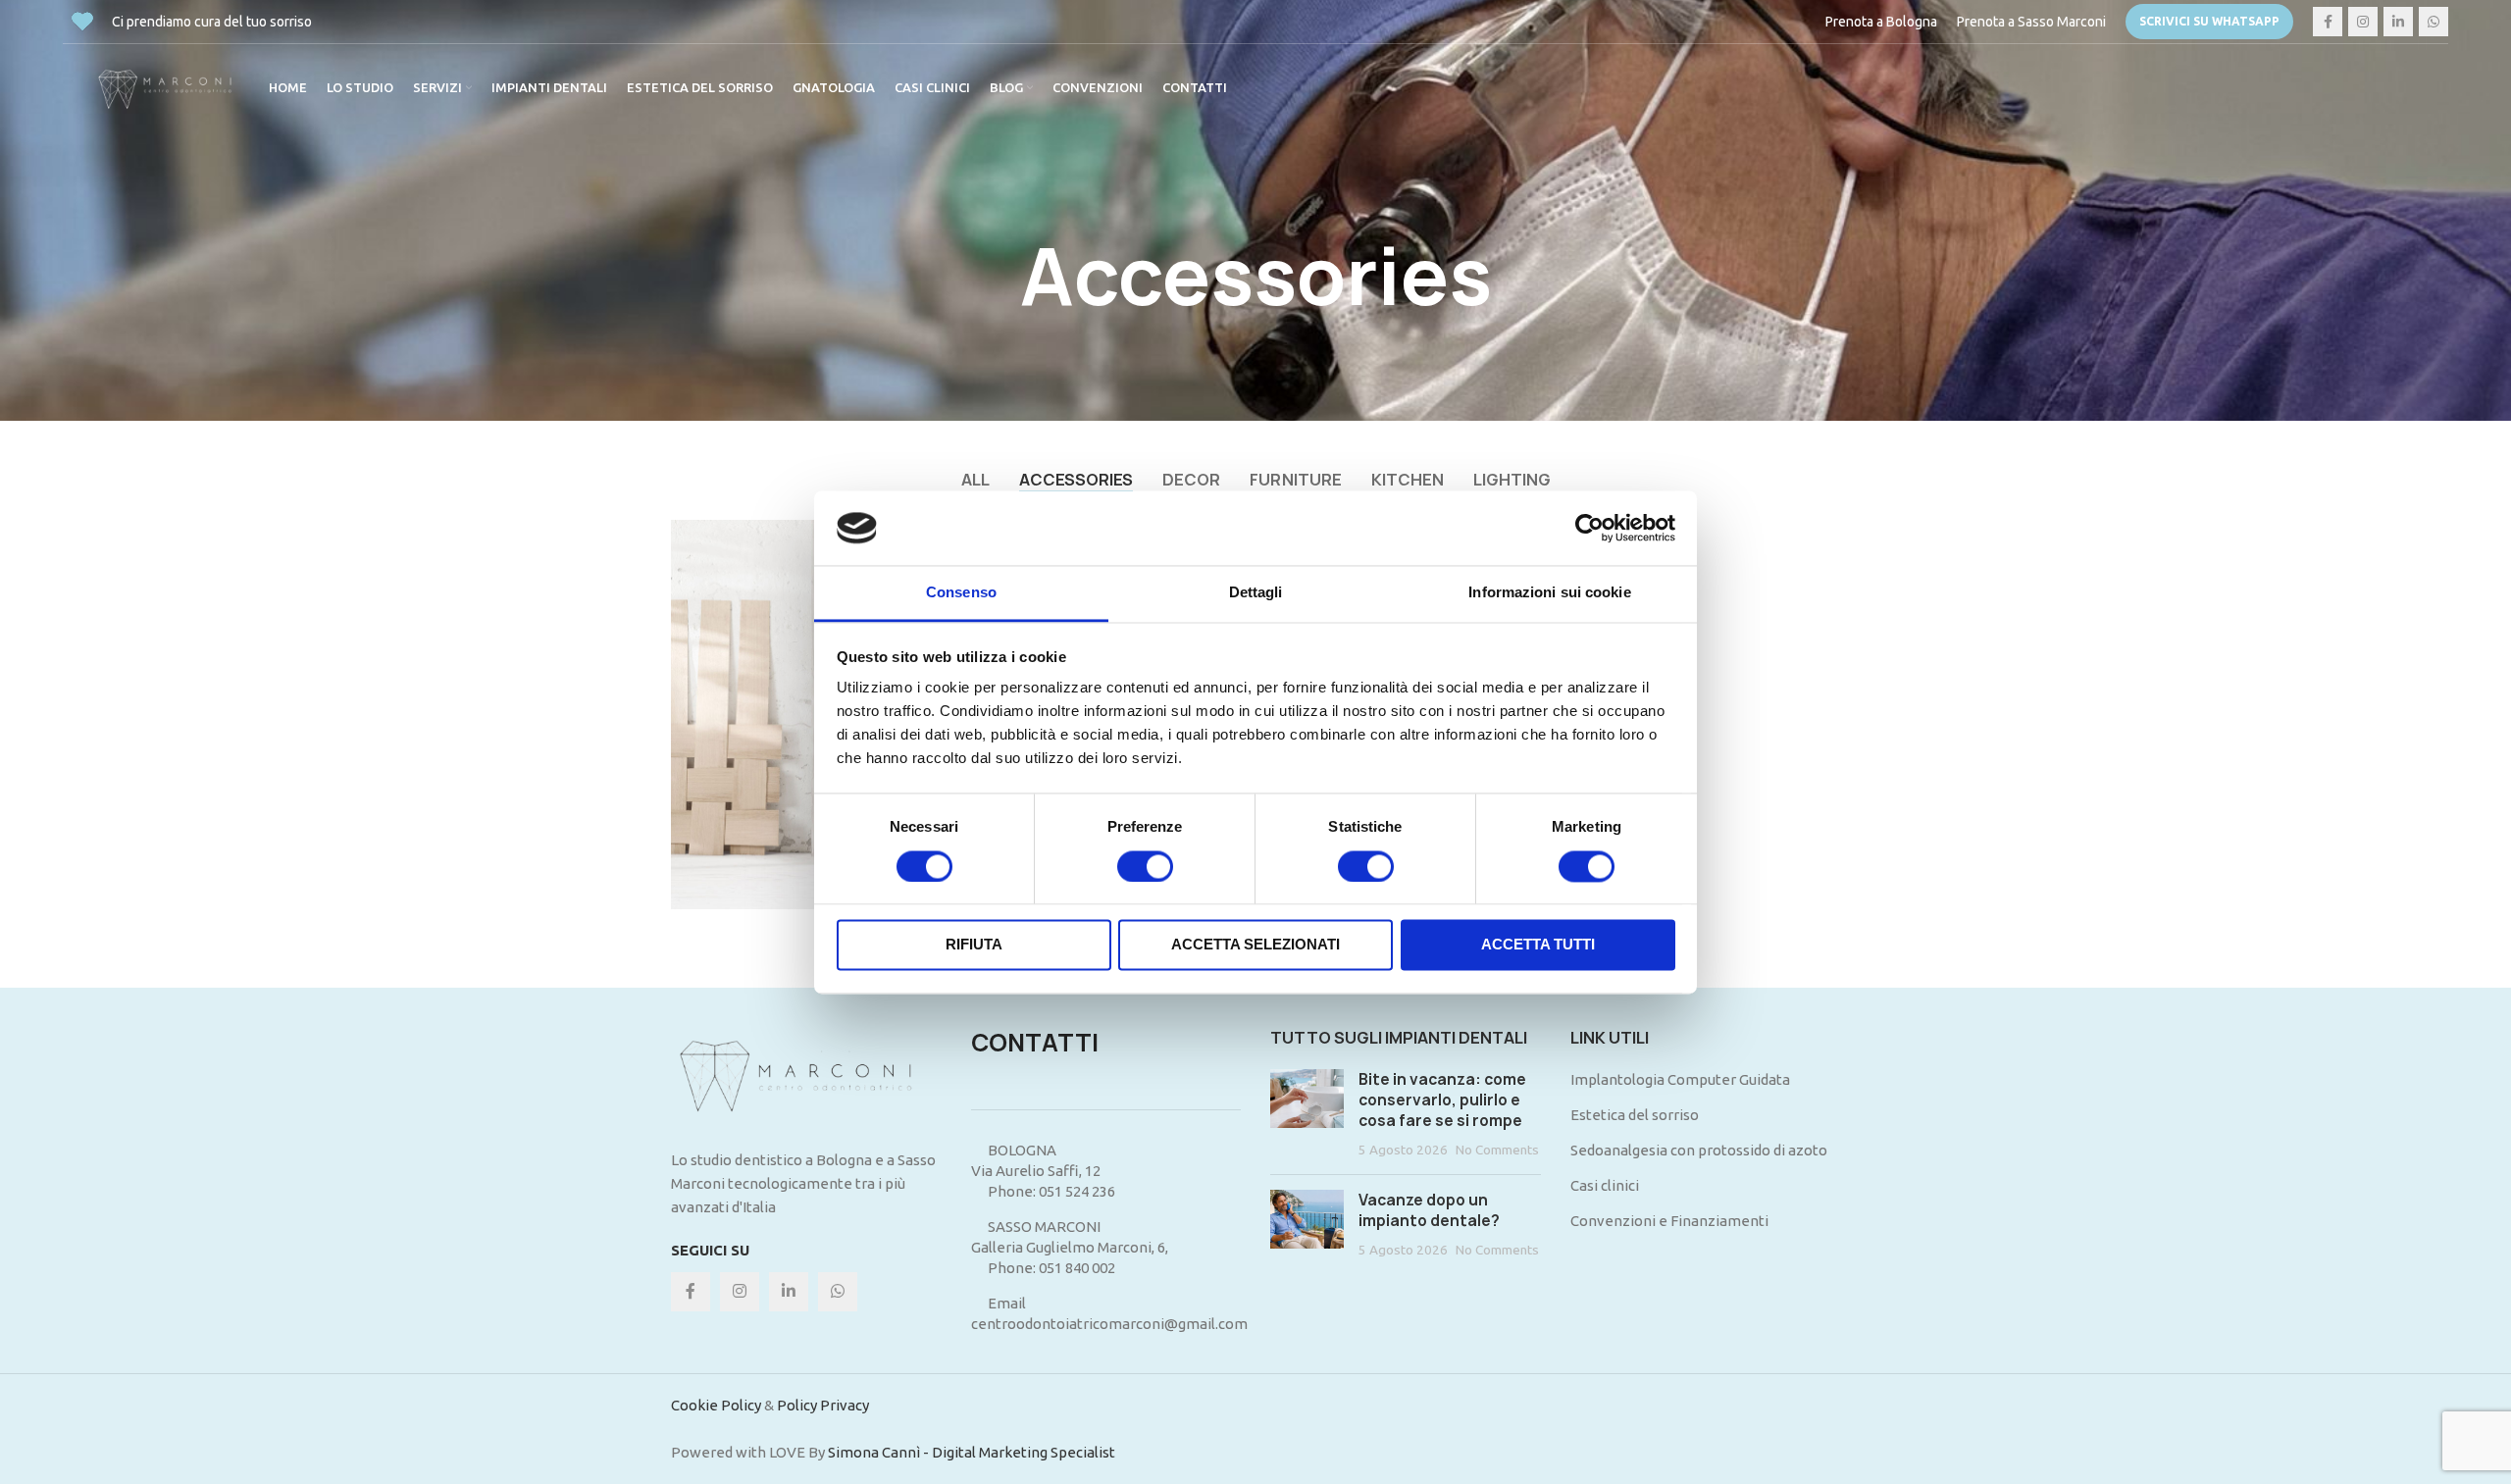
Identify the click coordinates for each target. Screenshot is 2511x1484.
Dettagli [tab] (1256, 593)
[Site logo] (171, 87)
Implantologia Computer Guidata (1680, 1079)
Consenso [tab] (961, 593)
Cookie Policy (716, 1405)
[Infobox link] (1881, 22)
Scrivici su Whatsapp (2209, 21)
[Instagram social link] (2363, 22)
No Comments (1497, 1150)
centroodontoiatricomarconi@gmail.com (1109, 1324)
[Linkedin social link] (2398, 22)
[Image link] (806, 1076)
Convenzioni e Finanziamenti (1669, 1221)
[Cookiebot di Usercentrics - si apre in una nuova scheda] (1589, 528)
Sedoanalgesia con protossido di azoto (1699, 1150)
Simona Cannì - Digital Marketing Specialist (972, 1452)
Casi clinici (1605, 1185)
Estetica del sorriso (1635, 1115)
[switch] (1145, 866)
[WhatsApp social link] (2434, 22)
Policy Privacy (823, 1405)
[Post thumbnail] (1307, 1114)
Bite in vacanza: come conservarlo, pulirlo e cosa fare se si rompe (1442, 1100)
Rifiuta (974, 945)
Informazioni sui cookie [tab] (1549, 593)
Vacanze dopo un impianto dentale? (1429, 1210)
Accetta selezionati (1255, 945)
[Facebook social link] (2328, 22)
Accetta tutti (1538, 945)
